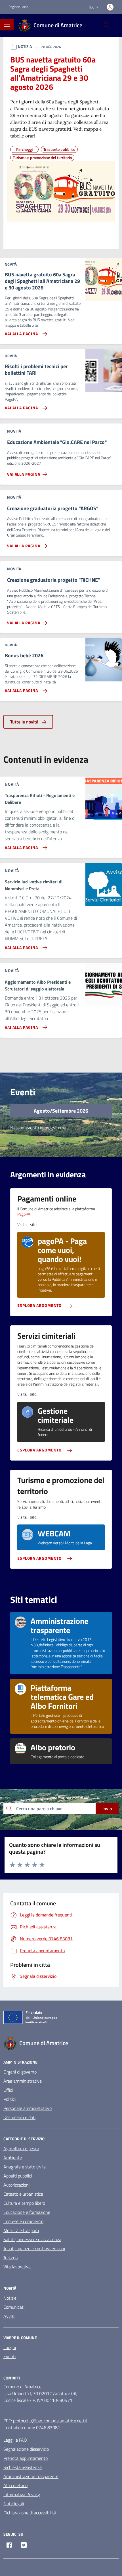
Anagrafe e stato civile (25, 2167)
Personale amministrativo (28, 2108)
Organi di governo (20, 2072)
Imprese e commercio (23, 2221)
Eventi (10, 2356)
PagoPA (24, 1214)
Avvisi (9, 2316)
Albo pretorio (15, 2485)
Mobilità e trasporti (21, 2230)
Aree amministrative (23, 2081)
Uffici (8, 2090)
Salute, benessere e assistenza (32, 2239)
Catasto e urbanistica (23, 2194)
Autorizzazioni (16, 2185)
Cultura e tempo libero (24, 2203)
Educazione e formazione (27, 2212)
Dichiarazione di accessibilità (30, 2513)
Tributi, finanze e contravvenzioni (34, 2248)
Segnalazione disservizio (26, 2449)
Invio (107, 1809)
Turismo (10, 2258)
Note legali (14, 2504)
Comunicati (14, 2307)
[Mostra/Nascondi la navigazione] (7, 25)
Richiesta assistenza (23, 2467)
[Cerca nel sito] (107, 25)
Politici (10, 2099)
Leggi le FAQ (15, 2440)
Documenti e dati (19, 2117)
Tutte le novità (25, 722)
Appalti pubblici (18, 2176)
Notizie (10, 2298)
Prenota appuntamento (26, 2458)
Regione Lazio (18, 7)
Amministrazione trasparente (31, 2476)
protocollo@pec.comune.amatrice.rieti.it (50, 2421)
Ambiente (13, 2158)
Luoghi (10, 2347)
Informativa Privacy (22, 2494)
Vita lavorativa (17, 2267)
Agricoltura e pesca (21, 2149)
